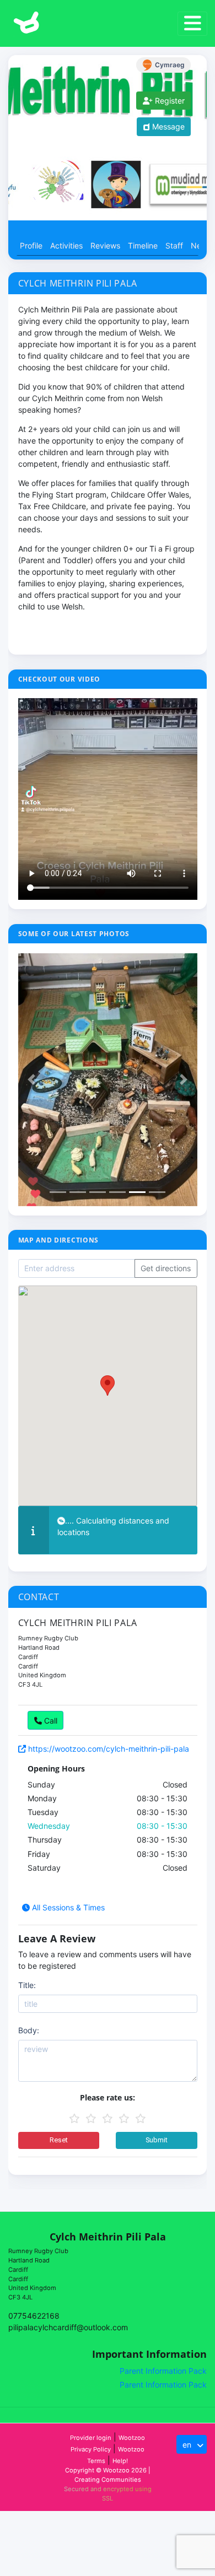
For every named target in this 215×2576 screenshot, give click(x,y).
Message (167, 126)
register (169, 101)
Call (50, 1721)
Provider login (91, 2438)
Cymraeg (170, 65)
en (188, 2445)
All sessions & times (67, 1907)
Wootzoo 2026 (125, 2470)
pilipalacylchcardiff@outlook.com (68, 2327)
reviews (105, 245)
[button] (32, 1080)
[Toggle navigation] (192, 24)
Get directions (166, 1268)
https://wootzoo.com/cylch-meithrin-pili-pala (108, 1749)
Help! (120, 2461)
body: (29, 2030)
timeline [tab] (145, 245)
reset (59, 2140)
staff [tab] (174, 245)
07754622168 (34, 2316)
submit (157, 2140)
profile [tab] (31, 245)
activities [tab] (66, 245)
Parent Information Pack (163, 2371)
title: (27, 1985)
